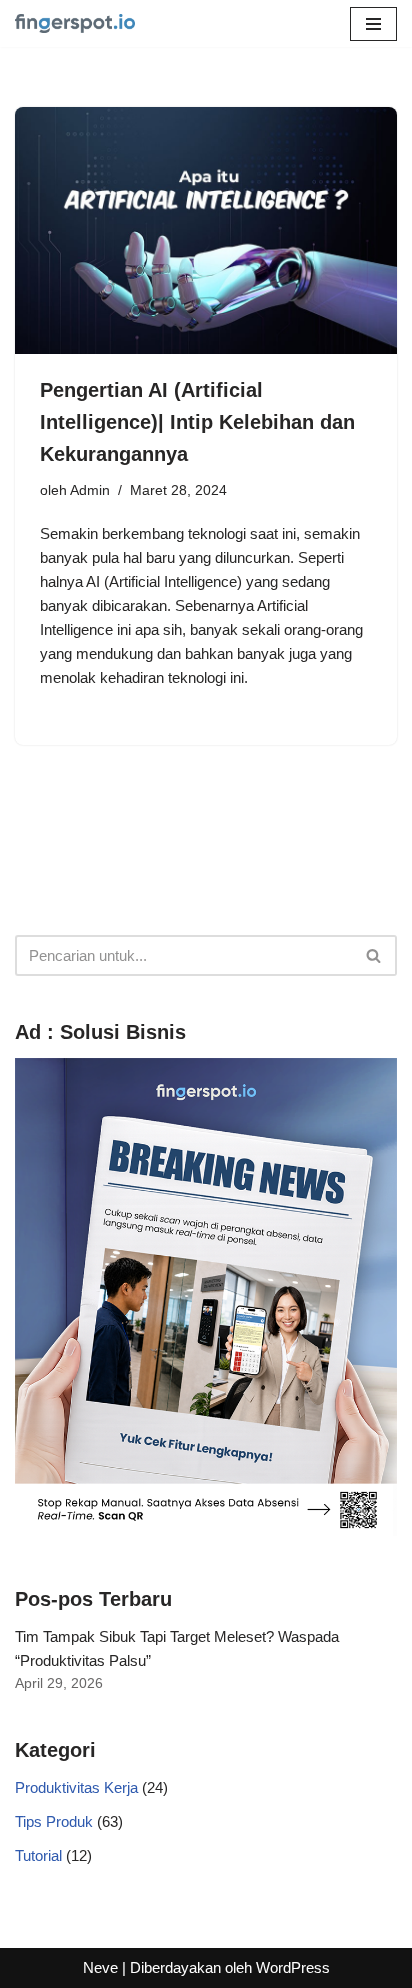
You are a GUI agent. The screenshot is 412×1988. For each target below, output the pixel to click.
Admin (90, 490)
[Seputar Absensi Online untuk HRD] (75, 23)
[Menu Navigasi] (373, 24)
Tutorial (38, 1855)
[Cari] (374, 955)
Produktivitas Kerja (76, 1787)
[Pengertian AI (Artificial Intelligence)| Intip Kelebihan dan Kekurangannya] (206, 230)
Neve (100, 1967)
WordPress (293, 1967)
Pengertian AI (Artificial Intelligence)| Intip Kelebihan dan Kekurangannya (197, 422)
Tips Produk (54, 1821)
